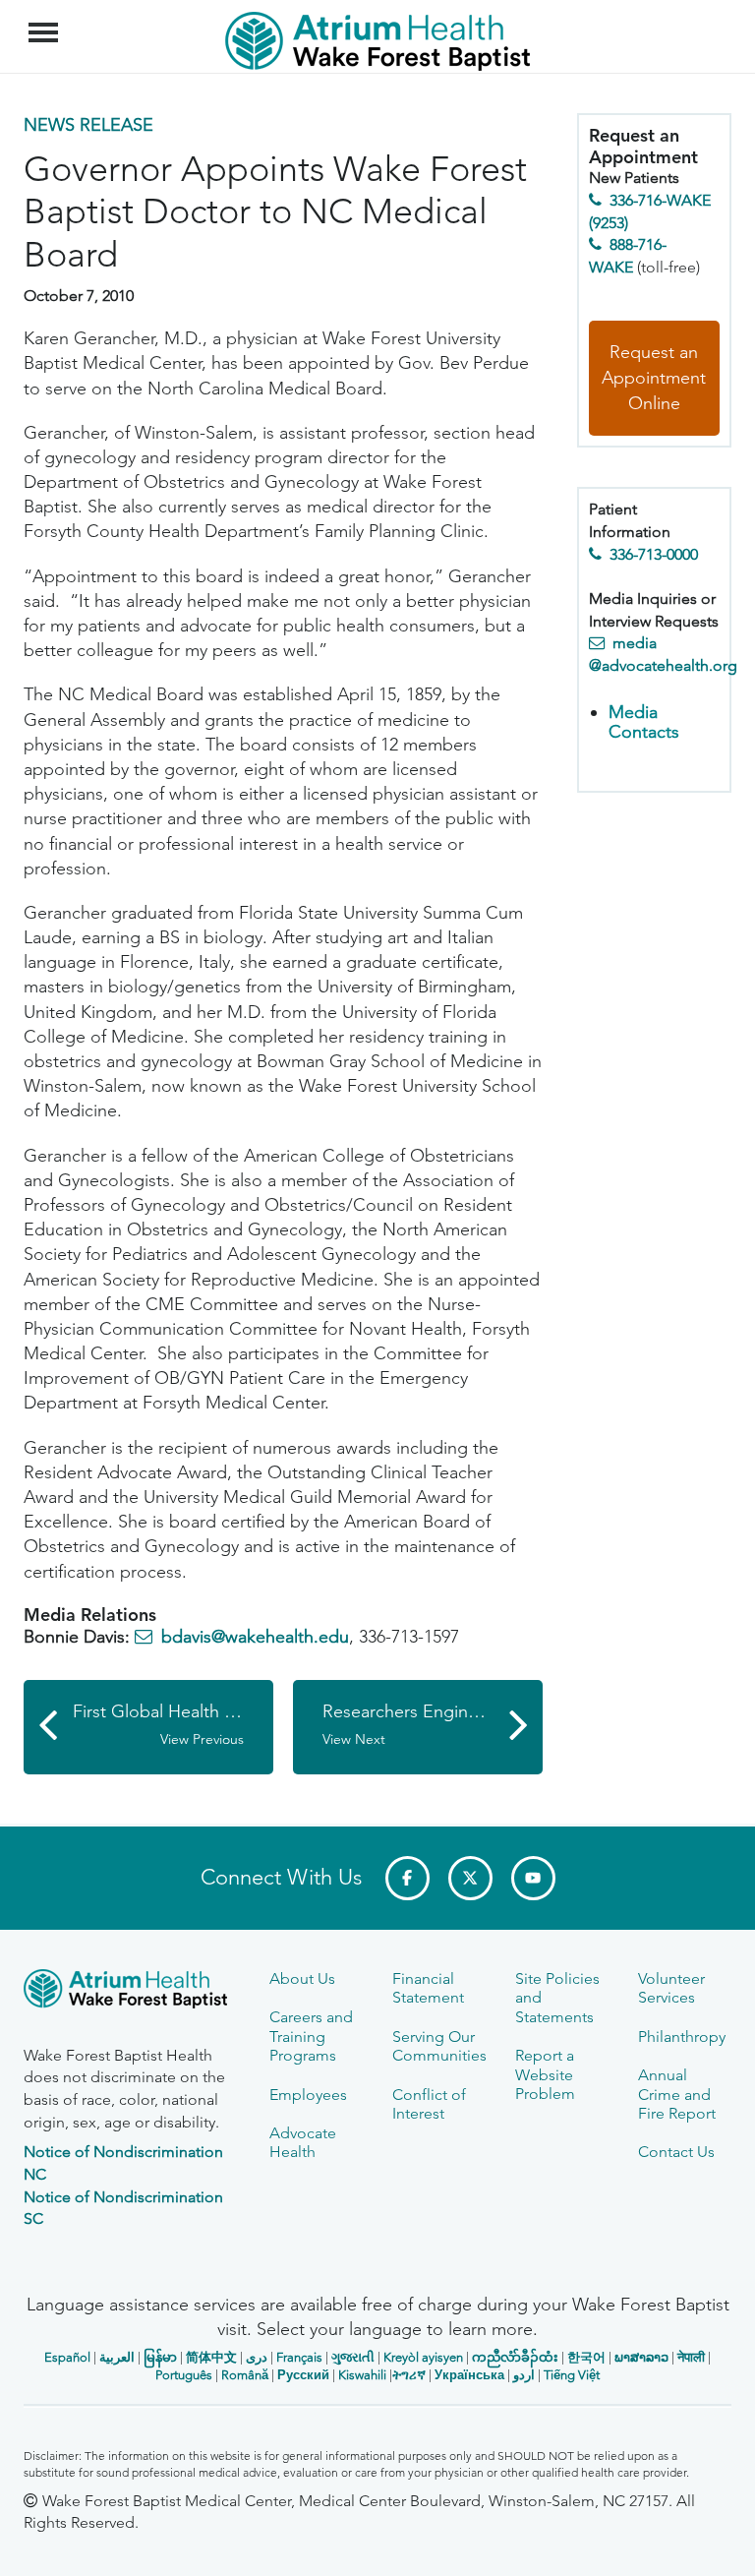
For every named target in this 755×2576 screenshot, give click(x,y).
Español (67, 2357)
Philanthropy (682, 2037)
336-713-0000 (654, 554)
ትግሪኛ (409, 2375)
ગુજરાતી (353, 2357)
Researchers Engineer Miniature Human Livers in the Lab (433, 1725)
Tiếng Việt (572, 2375)
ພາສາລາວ (641, 2357)
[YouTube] (533, 1878)
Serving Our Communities (439, 2046)
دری (257, 2357)
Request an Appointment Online (654, 377)
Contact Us (676, 2152)
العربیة (117, 2357)
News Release (88, 125)
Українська (469, 2375)
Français (299, 2357)
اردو (524, 2375)
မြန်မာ (160, 2357)
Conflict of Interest (429, 2104)
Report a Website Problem (545, 2074)
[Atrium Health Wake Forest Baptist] (132, 1992)
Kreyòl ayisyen (423, 2357)
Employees (308, 2095)
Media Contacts (644, 722)
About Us (302, 1978)
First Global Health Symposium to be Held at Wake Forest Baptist (173, 1725)
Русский (303, 2375)
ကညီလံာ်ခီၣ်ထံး (515, 2357)
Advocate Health (303, 2142)
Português (184, 2375)
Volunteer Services (671, 1988)
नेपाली (691, 2357)
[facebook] (407, 1878)
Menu (46, 22)
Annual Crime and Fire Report (677, 2094)
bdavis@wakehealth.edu (255, 1637)
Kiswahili (362, 2375)
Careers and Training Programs (311, 2036)
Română (245, 2375)
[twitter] (470, 1878)
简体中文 (211, 2357)
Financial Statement (428, 1988)
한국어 (586, 2357)
